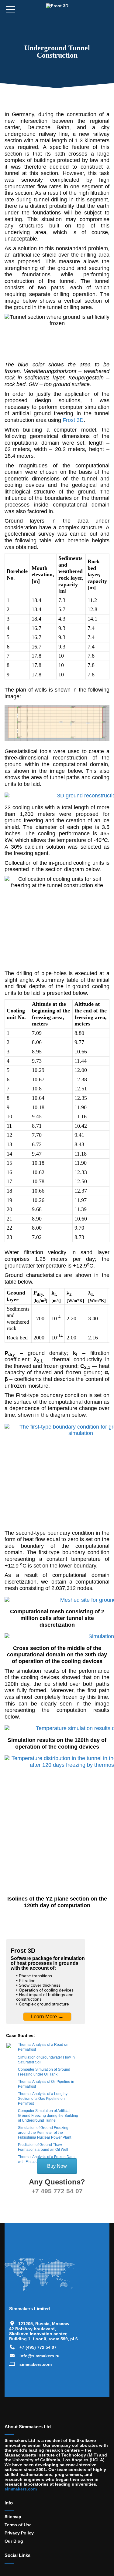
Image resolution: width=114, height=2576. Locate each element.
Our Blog (14, 2541)
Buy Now (57, 2166)
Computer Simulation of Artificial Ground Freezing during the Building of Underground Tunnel (48, 2116)
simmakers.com (36, 2364)
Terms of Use (18, 2525)
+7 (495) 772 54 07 (38, 2347)
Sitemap (13, 2517)
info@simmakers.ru (40, 2356)
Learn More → (47, 2017)
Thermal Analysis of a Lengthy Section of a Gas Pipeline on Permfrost (43, 2099)
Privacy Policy (19, 2533)
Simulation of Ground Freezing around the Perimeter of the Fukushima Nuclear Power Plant (45, 2133)
